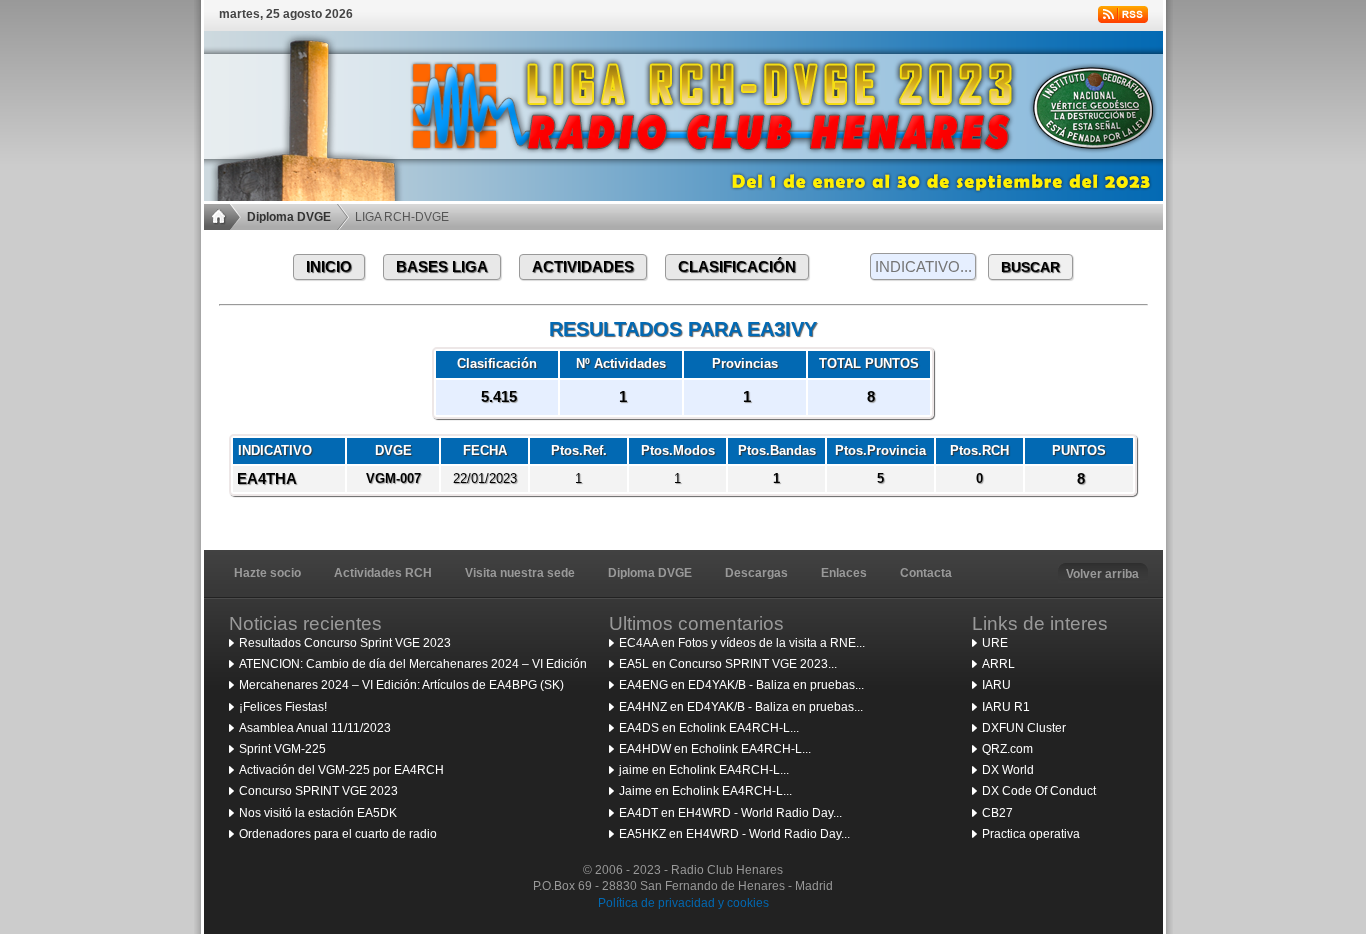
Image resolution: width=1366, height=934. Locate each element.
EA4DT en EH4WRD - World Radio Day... (730, 813)
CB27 (997, 813)
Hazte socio (267, 573)
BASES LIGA (442, 266)
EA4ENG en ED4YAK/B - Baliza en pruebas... (741, 685)
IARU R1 (1006, 707)
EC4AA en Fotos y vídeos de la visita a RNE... (742, 643)
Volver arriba (1102, 574)
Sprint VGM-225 (282, 749)
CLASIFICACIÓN (737, 266)
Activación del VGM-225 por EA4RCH (341, 770)
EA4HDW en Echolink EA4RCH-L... (715, 749)
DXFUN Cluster (1024, 728)
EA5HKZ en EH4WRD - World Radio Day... (734, 834)
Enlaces (844, 573)
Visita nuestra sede (520, 573)
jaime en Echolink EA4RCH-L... (704, 770)
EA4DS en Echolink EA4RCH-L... (709, 728)
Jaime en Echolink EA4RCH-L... (705, 791)
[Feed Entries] (1123, 14)
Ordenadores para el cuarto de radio (338, 834)
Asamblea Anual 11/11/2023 (315, 728)
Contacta (926, 573)
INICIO (329, 266)
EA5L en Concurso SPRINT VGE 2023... (728, 664)
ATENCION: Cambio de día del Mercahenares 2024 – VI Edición (413, 664)
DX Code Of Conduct (1039, 791)
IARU (996, 685)
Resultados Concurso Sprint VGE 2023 (345, 643)
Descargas (756, 573)
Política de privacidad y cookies (683, 903)
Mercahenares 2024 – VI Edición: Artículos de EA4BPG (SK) (401, 685)
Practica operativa (1031, 834)
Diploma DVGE (289, 217)
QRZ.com (1007, 749)
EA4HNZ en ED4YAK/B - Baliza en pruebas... (741, 707)
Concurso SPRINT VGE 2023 (318, 791)
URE (995, 643)
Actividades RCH (383, 573)
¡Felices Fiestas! (283, 707)
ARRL (998, 664)
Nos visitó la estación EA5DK (318, 813)
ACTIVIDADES (583, 266)
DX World (1008, 770)
